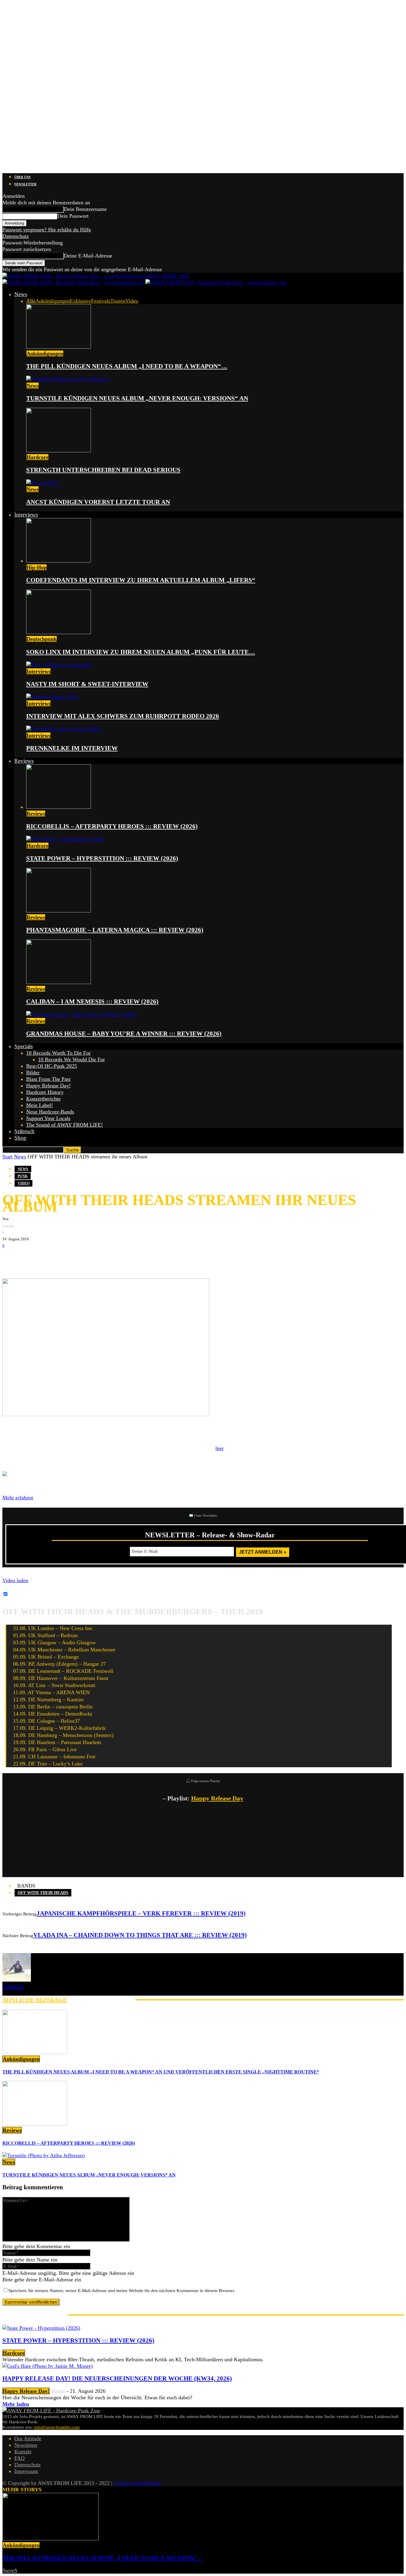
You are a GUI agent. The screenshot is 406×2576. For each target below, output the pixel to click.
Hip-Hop (37, 567)
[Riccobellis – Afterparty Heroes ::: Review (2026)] (59, 807)
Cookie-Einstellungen (137, 2483)
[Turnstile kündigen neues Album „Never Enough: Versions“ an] (67, 379)
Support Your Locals (48, 1118)
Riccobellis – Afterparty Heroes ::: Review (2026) (112, 826)
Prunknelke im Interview (72, 748)
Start (7, 1157)
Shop (20, 1138)
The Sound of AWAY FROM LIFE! (64, 1125)
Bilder (33, 1073)
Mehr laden (16, 2404)
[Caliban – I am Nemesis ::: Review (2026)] (59, 982)
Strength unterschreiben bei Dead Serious (103, 470)
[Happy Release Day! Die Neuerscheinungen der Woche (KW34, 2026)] (48, 2366)
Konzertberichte (43, 1099)
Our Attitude (28, 2438)
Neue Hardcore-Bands (50, 1112)
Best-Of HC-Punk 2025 (52, 1066)
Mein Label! (40, 1105)
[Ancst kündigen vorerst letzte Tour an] (43, 483)
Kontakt (23, 2452)
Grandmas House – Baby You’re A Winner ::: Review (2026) (124, 1034)
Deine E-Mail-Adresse (88, 256)
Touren (118, 301)
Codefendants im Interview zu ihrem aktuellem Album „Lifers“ (141, 580)
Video (132, 301)
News (21, 294)
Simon (58, 2391)
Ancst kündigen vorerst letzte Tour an (98, 502)
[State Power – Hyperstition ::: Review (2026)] (65, 839)
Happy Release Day (217, 1798)
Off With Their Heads (43, 1893)
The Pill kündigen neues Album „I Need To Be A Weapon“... (102, 2558)
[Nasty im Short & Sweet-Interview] (59, 665)
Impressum (26, 2471)
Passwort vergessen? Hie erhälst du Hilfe (47, 230)
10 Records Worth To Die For (58, 1053)
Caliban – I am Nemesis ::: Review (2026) (92, 1002)
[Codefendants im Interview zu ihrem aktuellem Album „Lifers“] (59, 561)
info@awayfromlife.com (57, 2427)
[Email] (29, 1258)
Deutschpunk (42, 639)
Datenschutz (16, 236)
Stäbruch (24, 1131)
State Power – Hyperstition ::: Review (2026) (102, 858)
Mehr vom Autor (101, 2000)
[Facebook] (11, 1258)
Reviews (24, 761)
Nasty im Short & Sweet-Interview (87, 684)
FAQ (19, 2458)
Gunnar (8, 1225)
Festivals (101, 301)
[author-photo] (17, 1980)
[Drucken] (65, 1258)
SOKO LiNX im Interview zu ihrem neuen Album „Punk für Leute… (141, 652)
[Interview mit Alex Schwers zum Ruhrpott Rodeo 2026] (52, 697)
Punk (23, 1176)
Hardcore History (45, 1092)
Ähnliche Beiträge (35, 2000)
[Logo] (74, 282)
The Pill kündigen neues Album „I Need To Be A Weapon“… (127, 366)
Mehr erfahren (18, 1498)
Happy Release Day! (48, 1086)
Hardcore (37, 457)
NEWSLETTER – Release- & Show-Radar (210, 1535)
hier (220, 1448)
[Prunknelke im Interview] (64, 729)
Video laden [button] (15, 1580)
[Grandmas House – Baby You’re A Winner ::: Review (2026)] (81, 1014)
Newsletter (25, 184)
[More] (105, 1258)
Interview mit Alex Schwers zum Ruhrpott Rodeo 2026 (123, 716)
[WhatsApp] (47, 1258)
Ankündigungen (53, 301)
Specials (23, 1046)
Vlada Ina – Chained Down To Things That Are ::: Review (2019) (140, 1935)
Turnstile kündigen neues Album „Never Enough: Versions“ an (137, 398)
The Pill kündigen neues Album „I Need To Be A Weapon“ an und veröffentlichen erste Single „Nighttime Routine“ (161, 2072)
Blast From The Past (48, 1079)
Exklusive (81, 301)
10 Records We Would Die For (71, 1059)
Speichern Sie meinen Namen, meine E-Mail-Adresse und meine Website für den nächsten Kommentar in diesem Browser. (122, 2291)
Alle (31, 301)
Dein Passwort (73, 216)
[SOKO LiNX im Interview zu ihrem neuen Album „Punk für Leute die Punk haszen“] (59, 632)
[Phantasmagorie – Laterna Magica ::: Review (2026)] (59, 911)
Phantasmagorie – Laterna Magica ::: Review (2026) (115, 930)
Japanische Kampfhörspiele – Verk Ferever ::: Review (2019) (141, 1913)
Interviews (26, 515)
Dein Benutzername (85, 209)
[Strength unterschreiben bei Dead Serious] (59, 451)
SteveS (10, 2570)
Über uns (22, 177)
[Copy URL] (83, 1258)
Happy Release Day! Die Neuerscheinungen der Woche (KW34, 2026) (117, 2378)
